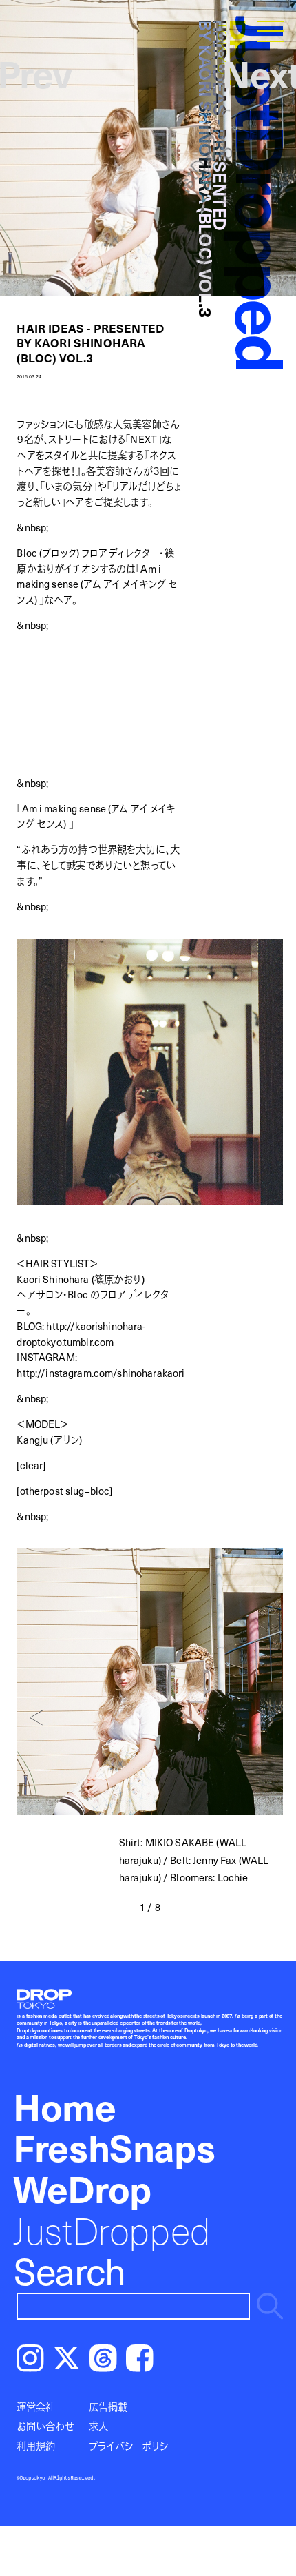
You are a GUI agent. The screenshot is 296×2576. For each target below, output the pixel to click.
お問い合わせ (45, 2426)
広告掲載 (108, 2406)
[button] (36, 1718)
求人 (98, 2426)
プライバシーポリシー (133, 2446)
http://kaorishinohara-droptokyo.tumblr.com (81, 1334)
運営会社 (36, 2406)
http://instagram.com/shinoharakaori (101, 1373)
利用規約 (36, 2446)
